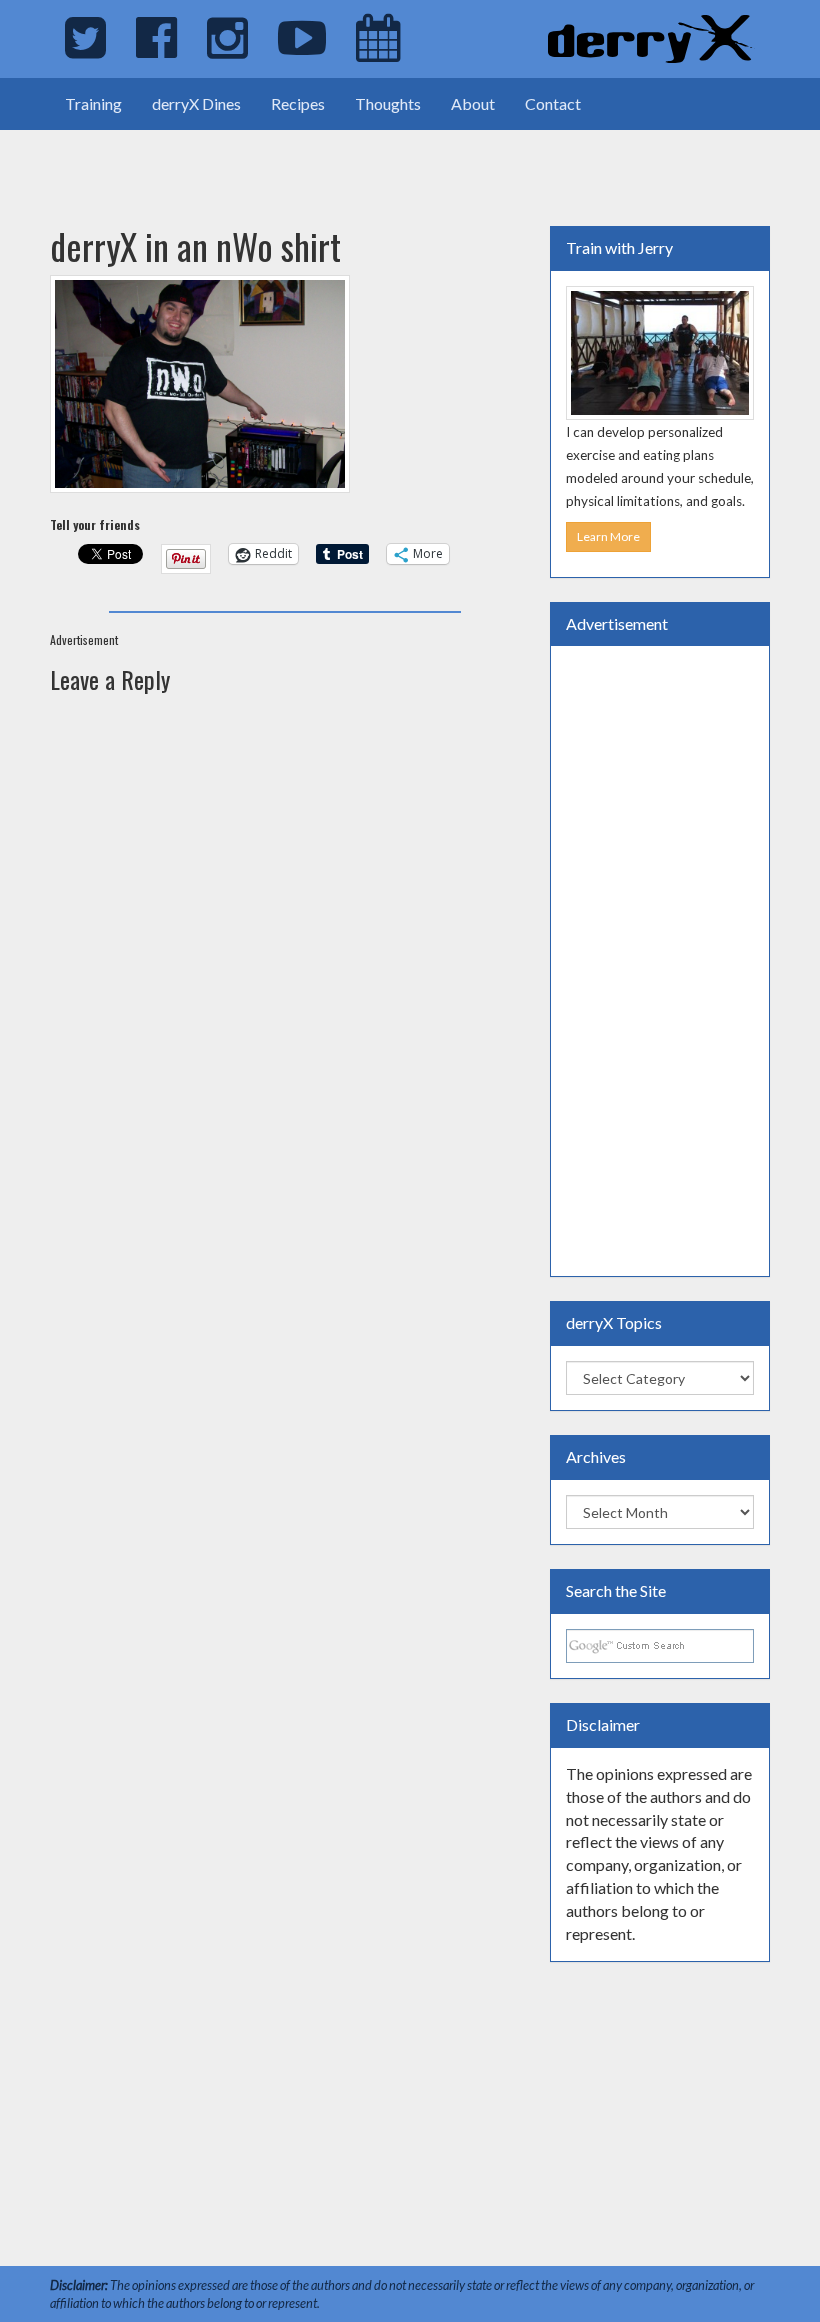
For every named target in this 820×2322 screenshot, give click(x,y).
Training (93, 103)
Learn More (608, 536)
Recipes (298, 103)
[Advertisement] (234, 160)
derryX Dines (196, 103)
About (473, 103)
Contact (553, 103)
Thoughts (388, 103)
